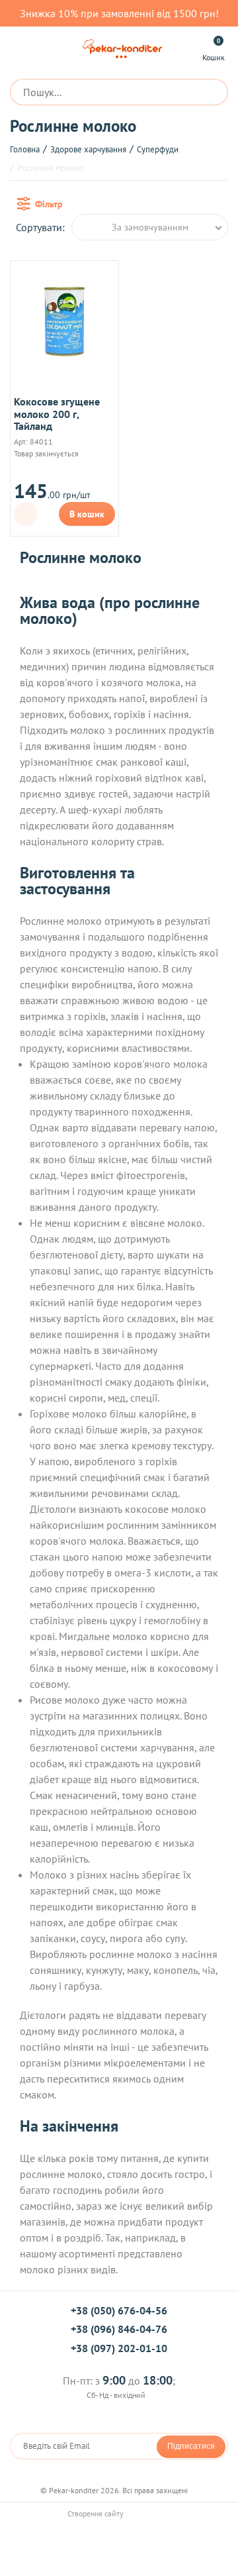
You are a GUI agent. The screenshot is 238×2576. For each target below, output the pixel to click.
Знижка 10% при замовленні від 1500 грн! (119, 13)
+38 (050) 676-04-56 (119, 2310)
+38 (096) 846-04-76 (119, 2329)
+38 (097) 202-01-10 (119, 2348)
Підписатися (191, 2446)
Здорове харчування (88, 149)
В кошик (87, 514)
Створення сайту (97, 2513)
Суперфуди (158, 149)
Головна (25, 149)
